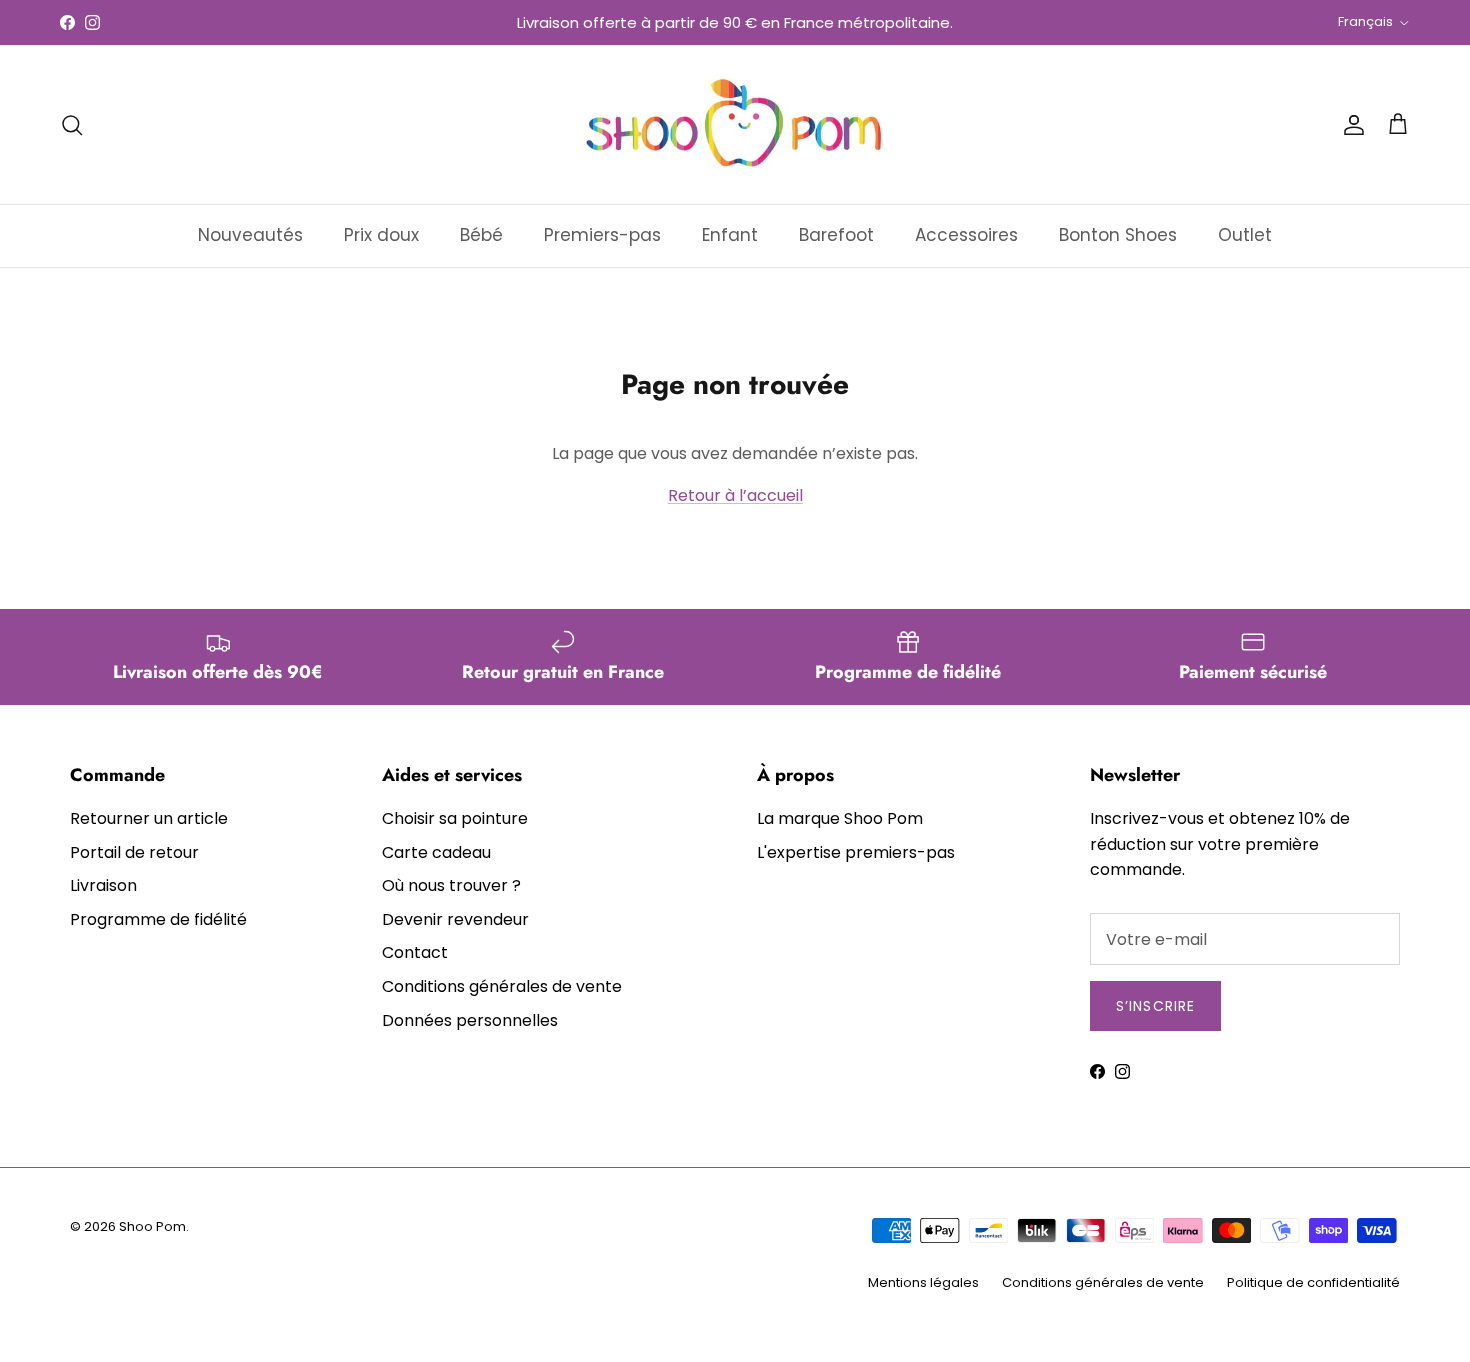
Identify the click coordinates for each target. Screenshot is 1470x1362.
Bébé (481, 235)
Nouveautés (250, 235)
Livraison (103, 885)
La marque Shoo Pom (840, 818)
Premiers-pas (602, 235)
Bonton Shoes (1118, 235)
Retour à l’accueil (735, 495)
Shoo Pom (152, 1226)
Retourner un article (149, 818)
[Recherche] (72, 125)
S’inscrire (1155, 1006)
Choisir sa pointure (455, 818)
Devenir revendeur (455, 919)
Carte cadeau (436, 852)
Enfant (730, 235)
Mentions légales (923, 1282)
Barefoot (836, 235)
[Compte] (1350, 125)
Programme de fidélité (158, 919)
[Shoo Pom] (735, 124)
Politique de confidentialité (1313, 1282)
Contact (415, 952)
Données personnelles (470, 1020)
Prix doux (381, 235)
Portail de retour (134, 852)
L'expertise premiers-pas (856, 852)
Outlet (1245, 235)
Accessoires (966, 235)
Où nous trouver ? (451, 885)
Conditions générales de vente (502, 986)
